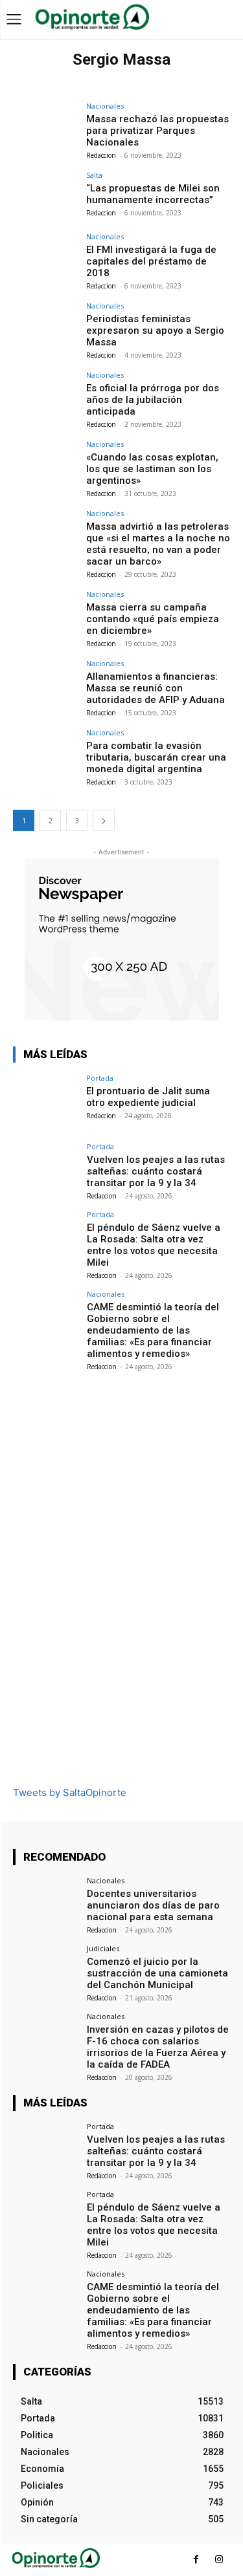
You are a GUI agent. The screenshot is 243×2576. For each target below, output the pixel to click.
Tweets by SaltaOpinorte (70, 1792)
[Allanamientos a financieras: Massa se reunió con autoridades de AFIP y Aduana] (46, 684)
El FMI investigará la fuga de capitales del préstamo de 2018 (151, 261)
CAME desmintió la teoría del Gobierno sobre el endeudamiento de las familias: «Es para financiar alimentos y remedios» (153, 1330)
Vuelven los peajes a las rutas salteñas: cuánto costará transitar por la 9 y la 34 (156, 1171)
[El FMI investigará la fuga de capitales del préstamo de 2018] (46, 257)
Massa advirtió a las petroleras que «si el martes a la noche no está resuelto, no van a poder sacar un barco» (158, 544)
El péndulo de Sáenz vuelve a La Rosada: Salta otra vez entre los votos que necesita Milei (154, 1245)
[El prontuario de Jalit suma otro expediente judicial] (46, 1099)
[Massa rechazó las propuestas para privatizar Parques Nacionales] (46, 126)
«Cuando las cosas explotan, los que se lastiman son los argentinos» (152, 469)
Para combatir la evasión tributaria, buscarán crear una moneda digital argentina (156, 757)
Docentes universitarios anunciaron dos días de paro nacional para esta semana (153, 1905)
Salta (94, 175)
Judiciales (103, 1948)
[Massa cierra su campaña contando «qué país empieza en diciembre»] (46, 615)
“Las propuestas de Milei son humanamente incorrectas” (153, 194)
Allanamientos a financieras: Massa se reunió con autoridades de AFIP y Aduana (156, 688)
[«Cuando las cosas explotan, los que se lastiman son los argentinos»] (46, 465)
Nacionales (105, 106)
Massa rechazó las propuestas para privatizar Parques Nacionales (157, 131)
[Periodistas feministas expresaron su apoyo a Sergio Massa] (46, 326)
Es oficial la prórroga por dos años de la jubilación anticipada (153, 400)
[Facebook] (196, 2560)
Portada (100, 1078)
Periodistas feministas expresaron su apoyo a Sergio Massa (155, 330)
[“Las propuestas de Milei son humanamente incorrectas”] (46, 196)
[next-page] (104, 820)
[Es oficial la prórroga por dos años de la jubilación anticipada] (46, 395)
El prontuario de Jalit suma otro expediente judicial (148, 1097)
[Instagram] (219, 2560)
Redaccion (101, 155)
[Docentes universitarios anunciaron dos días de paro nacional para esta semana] (46, 1901)
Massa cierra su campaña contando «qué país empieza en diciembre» (153, 619)
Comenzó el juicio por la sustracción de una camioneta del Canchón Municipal (157, 1973)
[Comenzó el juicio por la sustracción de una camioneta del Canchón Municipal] (46, 1969)
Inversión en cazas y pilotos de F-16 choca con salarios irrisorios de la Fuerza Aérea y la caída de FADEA (158, 2047)
